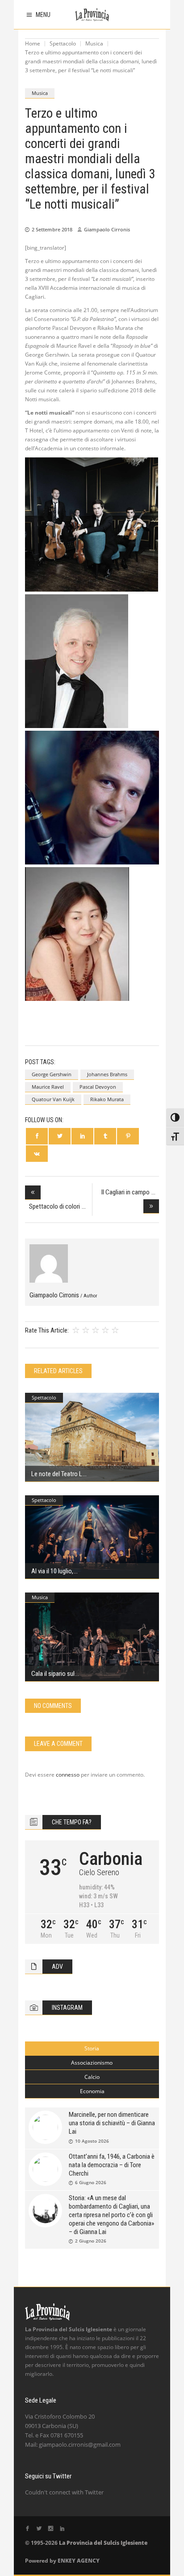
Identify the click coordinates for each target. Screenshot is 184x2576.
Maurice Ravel (48, 1087)
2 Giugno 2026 (91, 2241)
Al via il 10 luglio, (52, 1571)
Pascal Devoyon (98, 1087)
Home (33, 43)
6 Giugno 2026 (91, 2182)
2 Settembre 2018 (52, 229)
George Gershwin (52, 1074)
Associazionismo (92, 2063)
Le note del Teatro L (57, 1474)
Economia (92, 2091)
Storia (92, 2048)
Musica (94, 43)
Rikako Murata (107, 1099)
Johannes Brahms (107, 1074)
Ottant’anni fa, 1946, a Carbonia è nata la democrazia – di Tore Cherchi (112, 2165)
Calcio (92, 2077)
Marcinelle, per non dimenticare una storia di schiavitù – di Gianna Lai (112, 2123)
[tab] (92, 2049)
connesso (68, 1775)
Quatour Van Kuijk (53, 1099)
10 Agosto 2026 (92, 2141)
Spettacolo (63, 43)
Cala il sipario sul (53, 1674)
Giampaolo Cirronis (107, 229)
